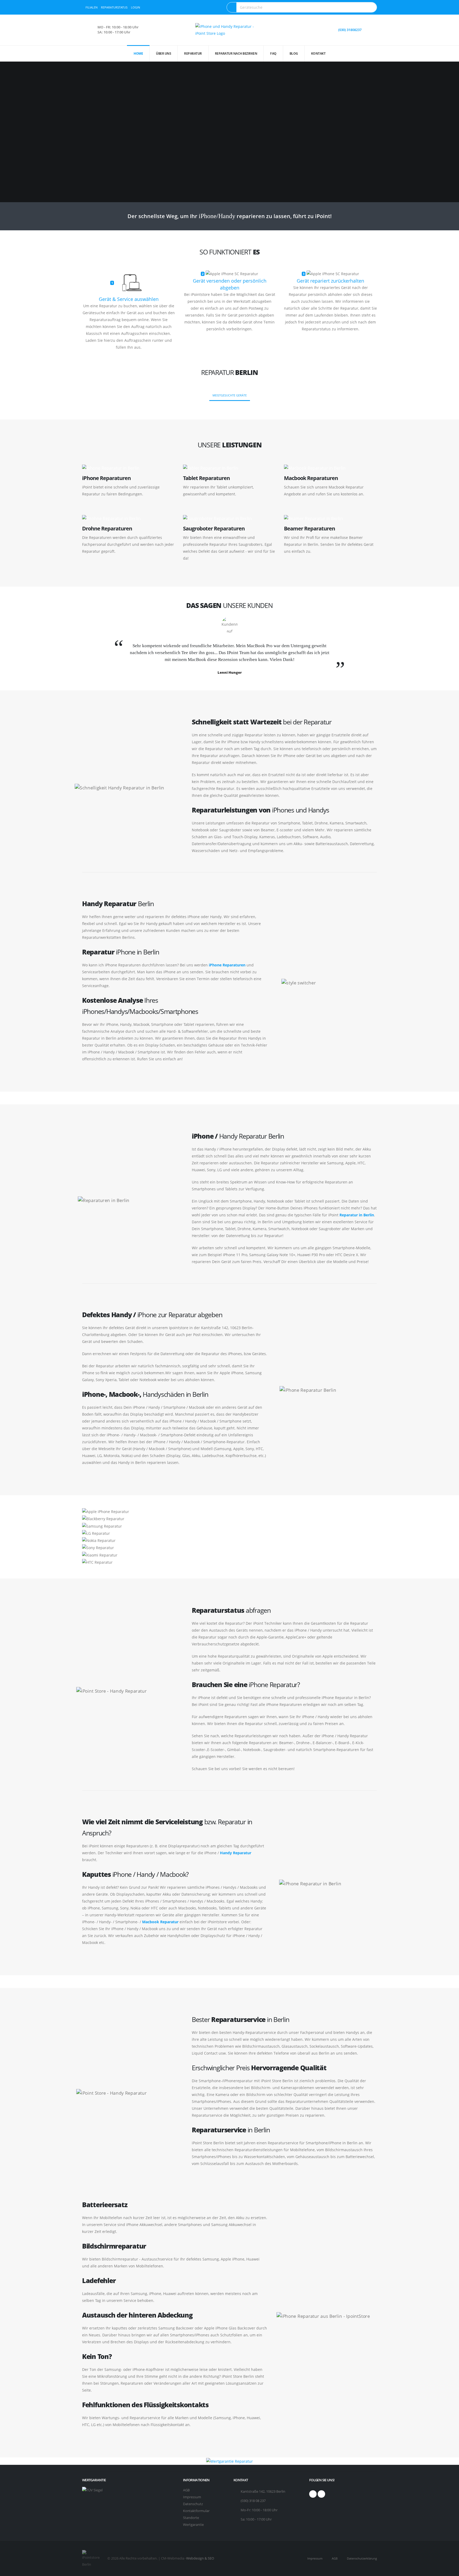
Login (135, 7)
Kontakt (318, 53)
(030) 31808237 (350, 30)
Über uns (163, 53)
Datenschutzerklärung (362, 2558)
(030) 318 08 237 (253, 2501)
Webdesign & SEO (200, 2558)
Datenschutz (193, 2504)
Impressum (192, 2497)
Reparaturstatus (114, 7)
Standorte (191, 2518)
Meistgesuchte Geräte (230, 395)
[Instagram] (321, 2494)
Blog (294, 53)
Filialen (91, 7)
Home (138, 53)
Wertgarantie (193, 2525)
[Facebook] (313, 2494)
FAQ (273, 53)
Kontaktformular (196, 2511)
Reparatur (193, 53)
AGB (186, 2490)
